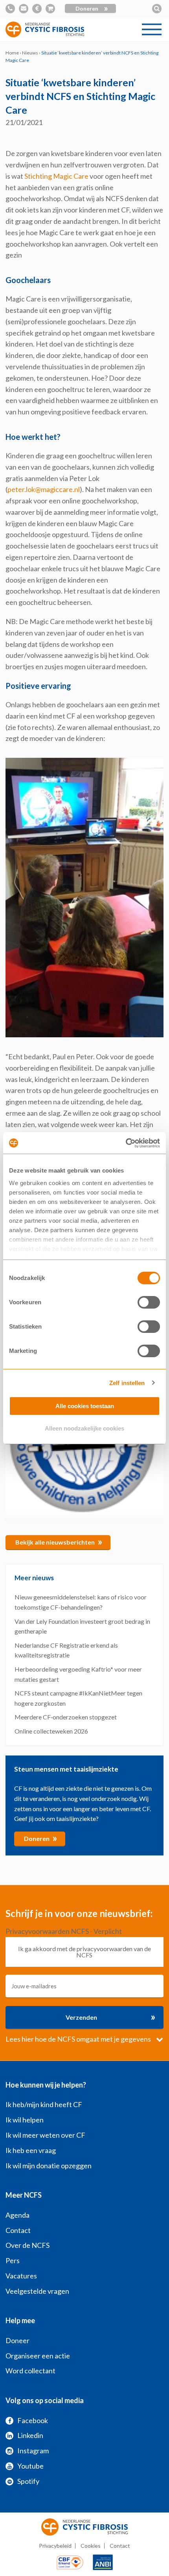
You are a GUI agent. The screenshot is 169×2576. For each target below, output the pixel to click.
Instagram (33, 2451)
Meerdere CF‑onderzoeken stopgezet (66, 1717)
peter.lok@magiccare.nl (44, 489)
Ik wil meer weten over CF (45, 2135)
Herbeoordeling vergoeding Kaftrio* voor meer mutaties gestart (78, 1674)
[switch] (149, 1302)
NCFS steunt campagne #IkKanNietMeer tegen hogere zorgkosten (78, 1698)
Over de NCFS (28, 2245)
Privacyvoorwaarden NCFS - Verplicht (64, 1931)
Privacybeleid (55, 2546)
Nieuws (30, 53)
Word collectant (30, 2371)
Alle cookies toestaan (85, 1406)
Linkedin (30, 2435)
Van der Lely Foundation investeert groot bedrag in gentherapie (82, 1626)
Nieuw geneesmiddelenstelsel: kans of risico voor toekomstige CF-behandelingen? (81, 1602)
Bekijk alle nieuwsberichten (59, 1541)
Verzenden (110, 2017)
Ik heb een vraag (31, 2150)
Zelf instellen (127, 1383)
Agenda (17, 2215)
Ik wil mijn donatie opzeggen (49, 2166)
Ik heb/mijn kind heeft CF (44, 2104)
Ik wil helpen (25, 2120)
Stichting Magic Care (56, 176)
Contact (18, 2230)
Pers (13, 2260)
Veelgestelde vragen (37, 2291)
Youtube (30, 2466)
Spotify (28, 2481)
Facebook (33, 2420)
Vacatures (21, 2276)
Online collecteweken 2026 (51, 1731)
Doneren (92, 9)
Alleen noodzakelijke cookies (84, 1428)
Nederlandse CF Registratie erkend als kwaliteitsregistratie (66, 1650)
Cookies (91, 2546)
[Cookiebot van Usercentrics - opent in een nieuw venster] (126, 1143)
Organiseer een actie (38, 2356)
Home (12, 53)
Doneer (17, 2340)
